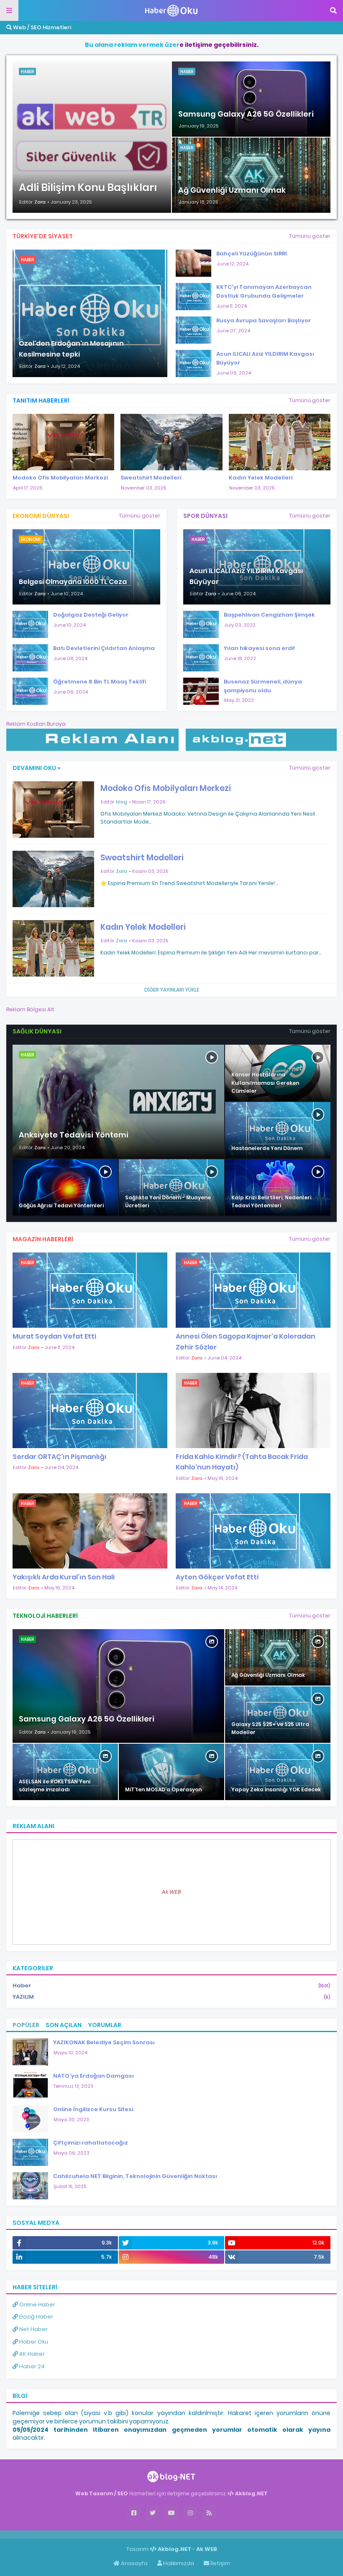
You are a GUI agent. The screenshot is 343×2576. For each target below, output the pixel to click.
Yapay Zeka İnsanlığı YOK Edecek (276, 1789)
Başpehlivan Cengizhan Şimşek (269, 615)
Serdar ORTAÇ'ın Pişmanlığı (60, 1457)
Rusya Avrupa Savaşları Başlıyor (264, 320)
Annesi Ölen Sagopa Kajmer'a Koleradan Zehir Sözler (246, 1342)
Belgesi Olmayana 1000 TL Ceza (73, 582)
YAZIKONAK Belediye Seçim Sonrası (104, 2042)
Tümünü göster (310, 236)
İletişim (220, 2563)
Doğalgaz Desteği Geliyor (91, 615)
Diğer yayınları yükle (172, 990)
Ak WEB (171, 1892)
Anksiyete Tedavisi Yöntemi (74, 1135)
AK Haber (31, 2354)
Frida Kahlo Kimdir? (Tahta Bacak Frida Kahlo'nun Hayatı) (242, 1462)
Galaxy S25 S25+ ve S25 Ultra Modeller (270, 1728)
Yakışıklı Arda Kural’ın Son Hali (64, 1577)
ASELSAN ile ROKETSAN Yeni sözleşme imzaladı (55, 1785)
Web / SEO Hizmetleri (41, 27)
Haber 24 (31, 2366)
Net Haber (33, 2329)
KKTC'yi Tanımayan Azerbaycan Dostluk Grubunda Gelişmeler (264, 291)
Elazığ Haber (36, 2317)
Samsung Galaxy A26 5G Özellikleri (246, 114)
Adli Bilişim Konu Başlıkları (88, 187)
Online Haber (37, 2304)
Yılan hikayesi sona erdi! (259, 648)
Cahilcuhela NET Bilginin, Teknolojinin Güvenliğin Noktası (135, 2176)
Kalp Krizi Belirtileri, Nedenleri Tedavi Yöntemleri (271, 1201)
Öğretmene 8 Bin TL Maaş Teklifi (100, 682)
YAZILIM (171, 1997)
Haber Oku (33, 2342)
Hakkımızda (178, 2563)
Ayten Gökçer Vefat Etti (217, 1577)
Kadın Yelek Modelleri (261, 478)
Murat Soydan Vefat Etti (54, 1336)
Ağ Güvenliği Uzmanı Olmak (232, 190)
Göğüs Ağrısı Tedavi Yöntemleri (61, 1205)
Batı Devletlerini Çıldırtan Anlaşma (104, 648)
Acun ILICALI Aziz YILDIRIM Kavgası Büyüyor (265, 358)
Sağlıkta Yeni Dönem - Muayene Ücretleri (168, 1201)
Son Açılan (64, 2025)
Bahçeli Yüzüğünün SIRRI (252, 254)
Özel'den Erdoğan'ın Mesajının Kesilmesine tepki (71, 349)
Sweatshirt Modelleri (151, 478)
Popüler (26, 2025)
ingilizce (87, 2534)
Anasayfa (134, 2563)
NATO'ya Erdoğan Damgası (93, 2076)
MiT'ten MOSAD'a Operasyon (163, 1789)
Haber (171, 1986)
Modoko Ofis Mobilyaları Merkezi (60, 478)
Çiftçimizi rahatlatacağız (91, 2143)
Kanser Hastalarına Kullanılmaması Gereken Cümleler (265, 1083)
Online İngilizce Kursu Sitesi (93, 2109)
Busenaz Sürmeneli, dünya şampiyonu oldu (263, 686)
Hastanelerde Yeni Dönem (267, 1148)
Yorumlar (105, 2025)
